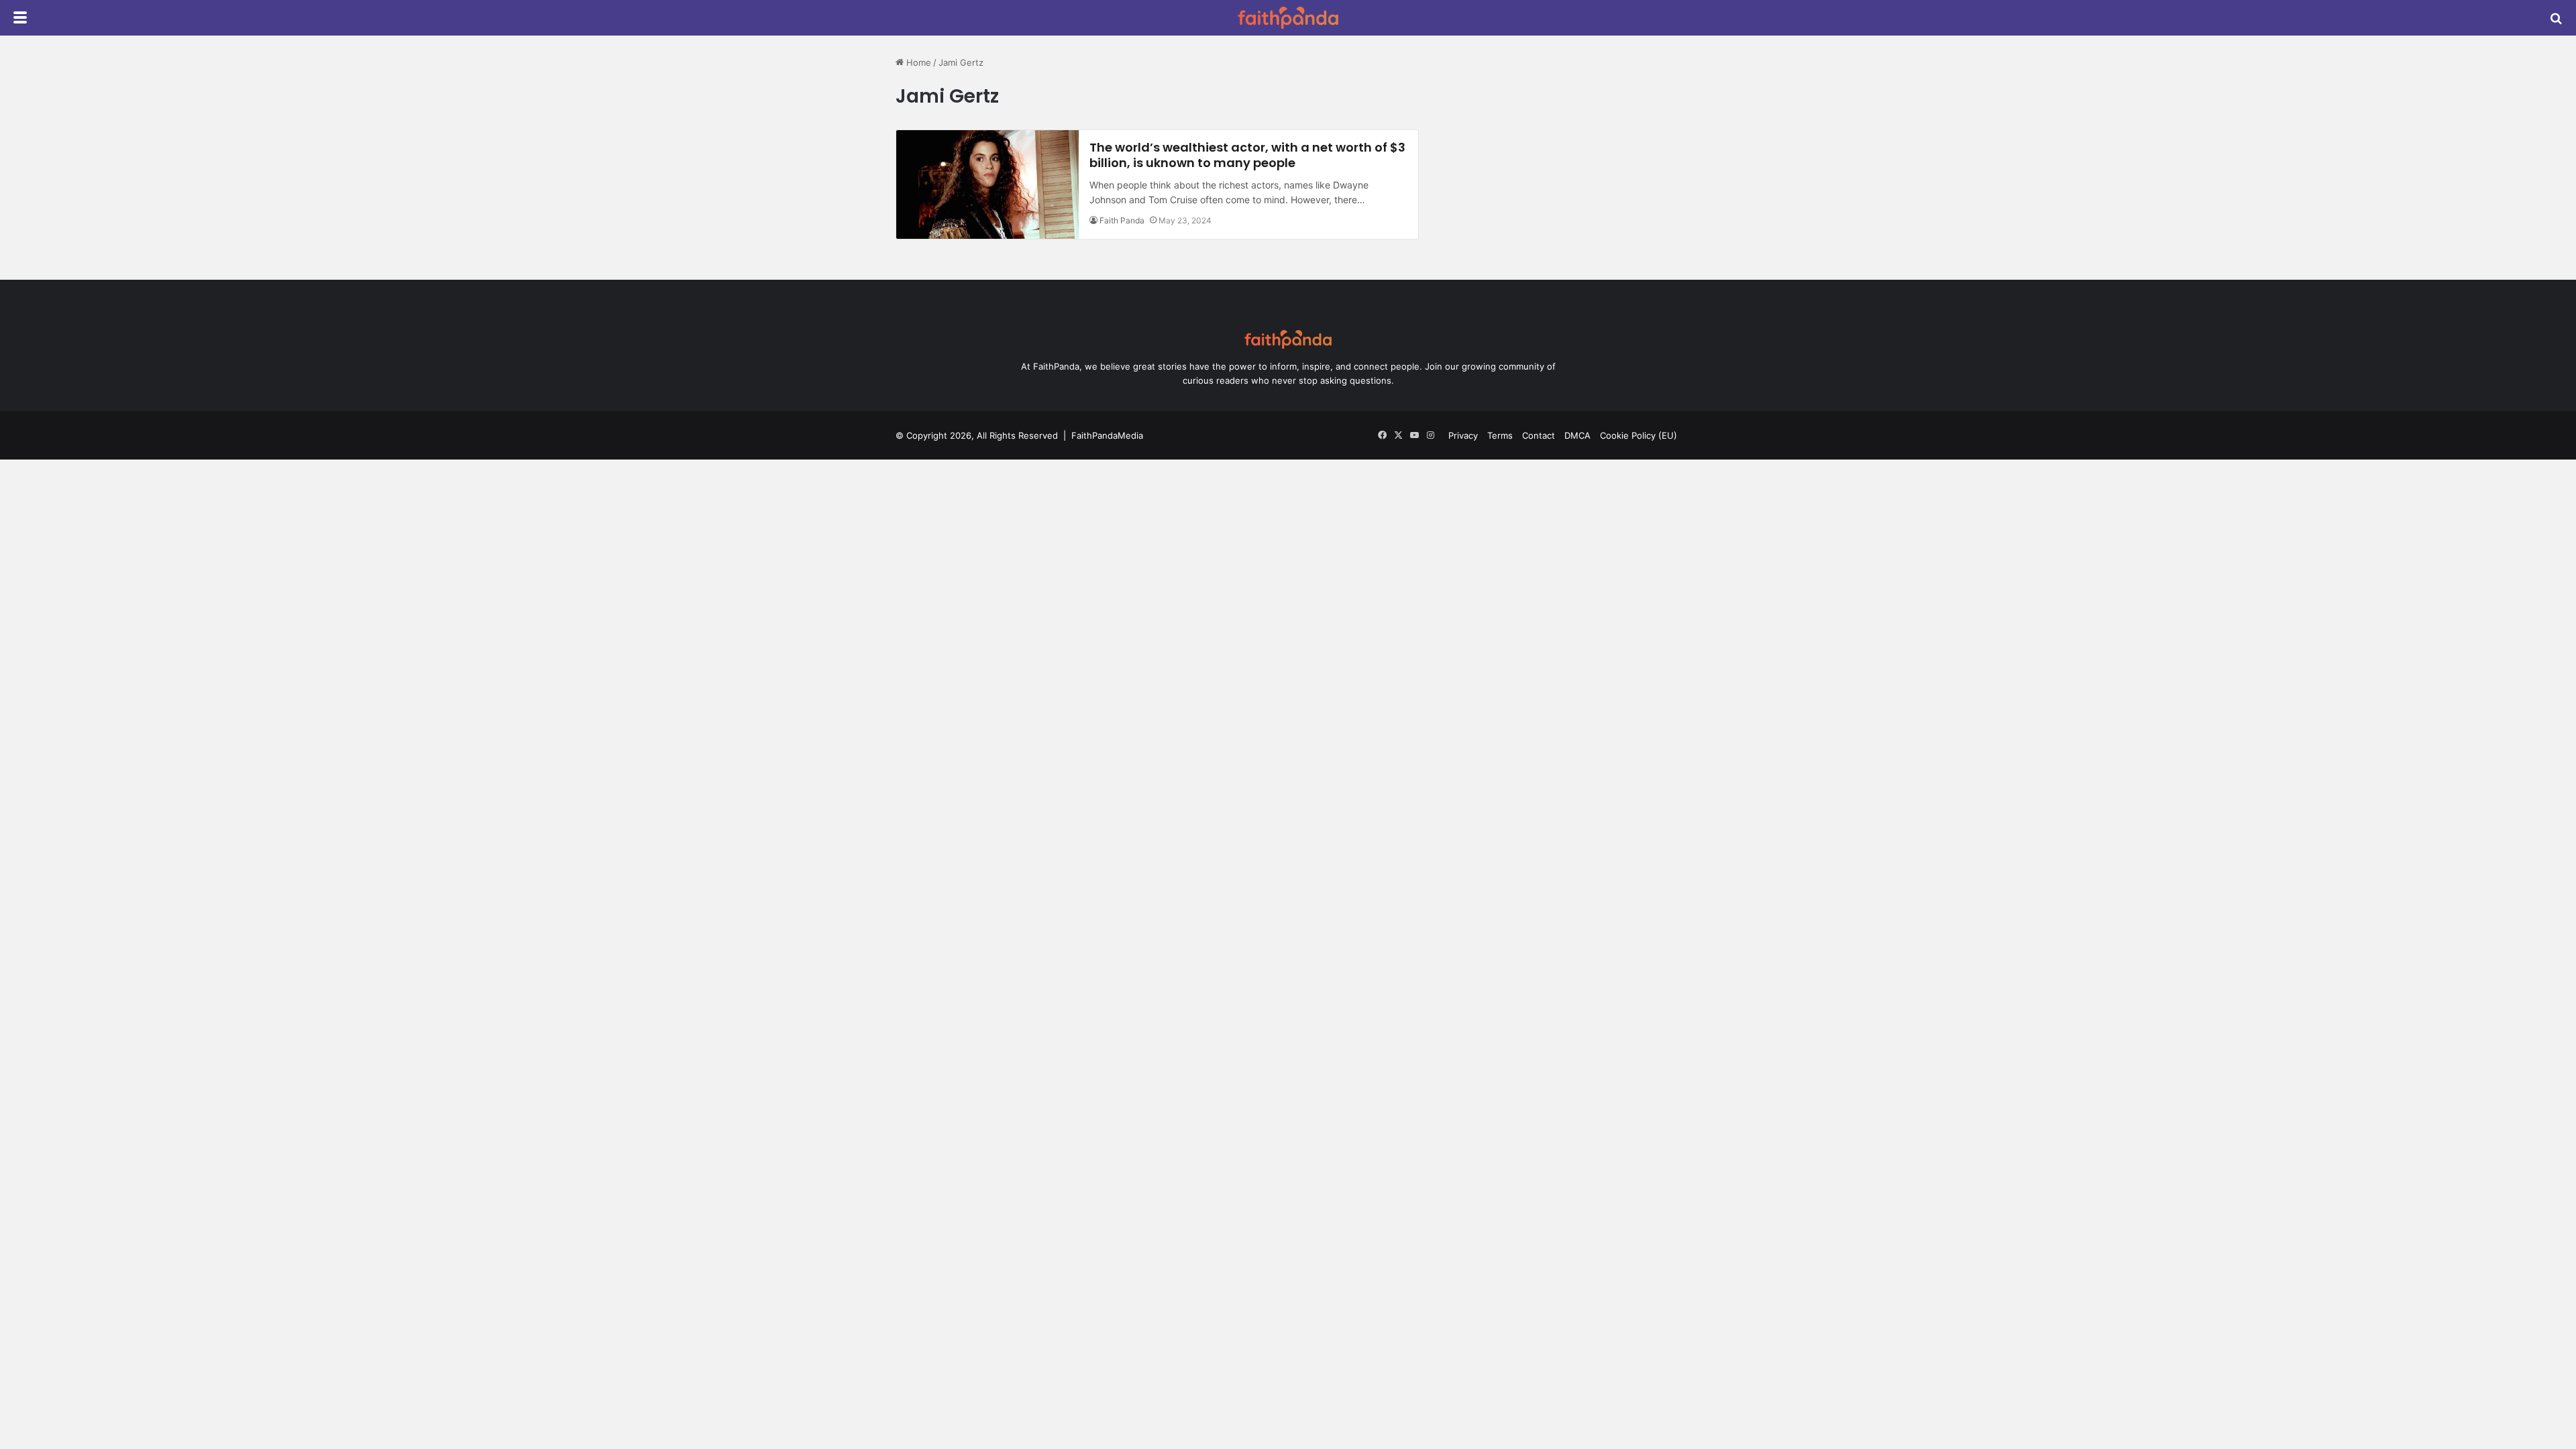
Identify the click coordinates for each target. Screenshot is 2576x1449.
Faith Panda (1122, 220)
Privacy (1463, 435)
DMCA (1577, 435)
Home (917, 62)
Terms (1500, 435)
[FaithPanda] (1288, 18)
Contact (1539, 435)
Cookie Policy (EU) (1639, 435)
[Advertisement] (1565, 150)
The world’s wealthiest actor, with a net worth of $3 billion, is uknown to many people (1247, 155)
